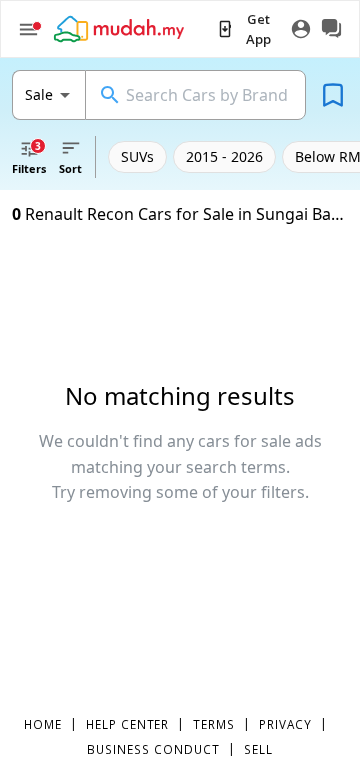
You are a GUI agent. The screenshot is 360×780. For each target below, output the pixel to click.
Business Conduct (153, 749)
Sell (258, 749)
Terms (214, 724)
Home (43, 724)
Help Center (128, 724)
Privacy (285, 724)
